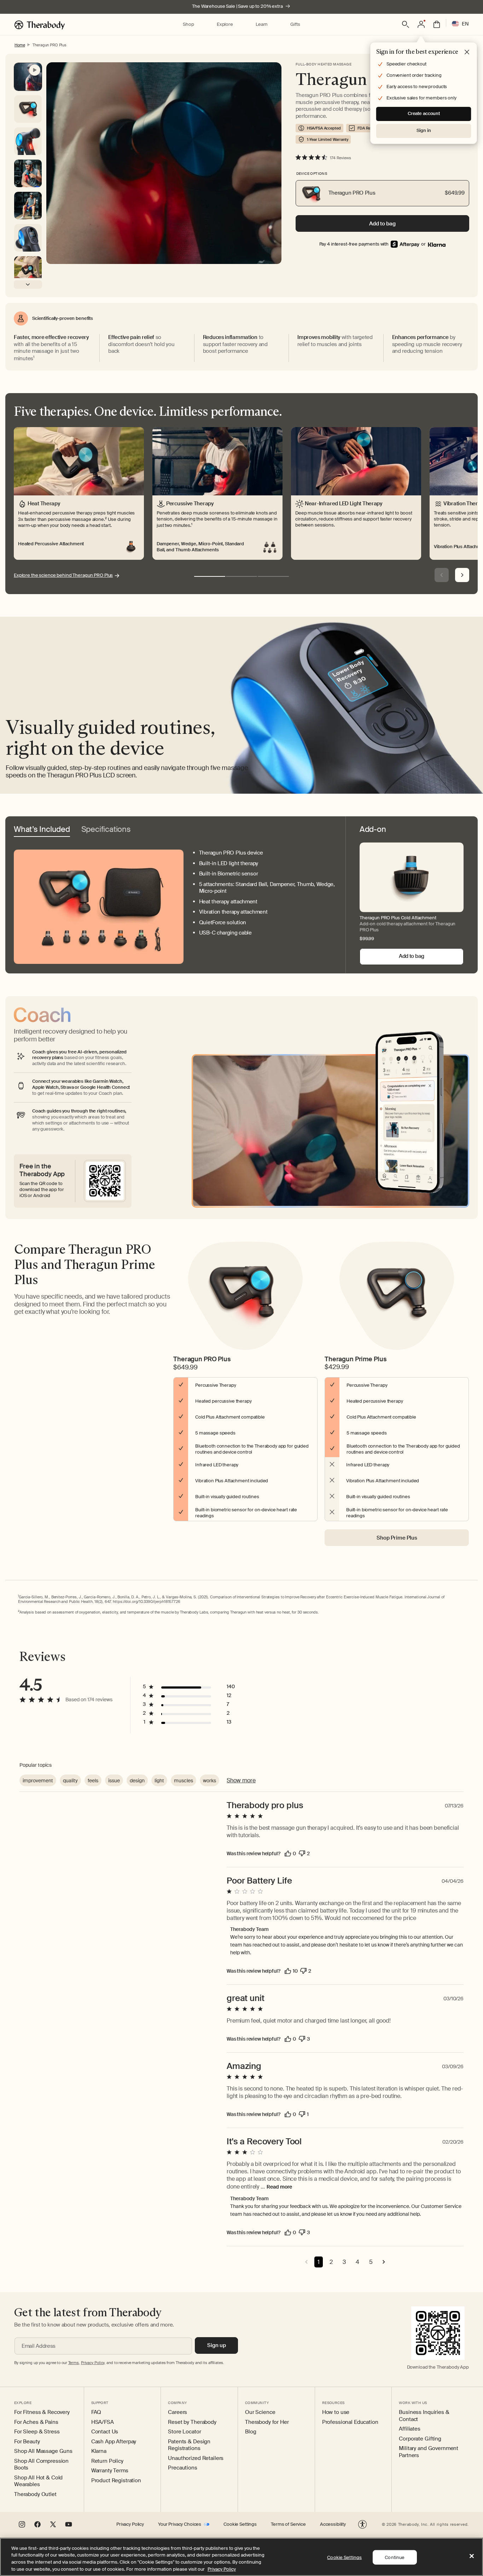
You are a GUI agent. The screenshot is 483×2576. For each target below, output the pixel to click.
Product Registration (116, 2481)
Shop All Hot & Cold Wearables (38, 2481)
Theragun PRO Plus (50, 45)
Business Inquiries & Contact (424, 2416)
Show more (241, 1780)
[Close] (472, 2556)
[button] (188, 25)
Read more (279, 2187)
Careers (178, 2412)
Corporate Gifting (420, 2439)
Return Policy (107, 2461)
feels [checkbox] (93, 1781)
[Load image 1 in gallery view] (28, 141)
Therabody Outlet (35, 2494)
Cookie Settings (240, 2524)
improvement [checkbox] (38, 1781)
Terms (74, 2363)
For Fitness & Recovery (42, 2412)
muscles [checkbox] (184, 1781)
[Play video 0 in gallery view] (28, 77)
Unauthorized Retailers (196, 2458)
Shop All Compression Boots (41, 2465)
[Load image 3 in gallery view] (28, 206)
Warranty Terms (110, 2471)
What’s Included (42, 830)
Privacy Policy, (93, 2363)
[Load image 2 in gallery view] (28, 173)
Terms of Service (288, 2524)
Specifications (106, 830)
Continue (395, 2557)
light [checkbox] (159, 1781)
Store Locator (184, 2432)
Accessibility (333, 2524)
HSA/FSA (103, 2422)
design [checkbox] (137, 1781)
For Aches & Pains (36, 2422)
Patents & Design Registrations (189, 2445)
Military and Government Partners (429, 2452)
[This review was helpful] (288, 1853)
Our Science (260, 2412)
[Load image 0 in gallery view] (28, 109)
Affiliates (410, 2429)
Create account (424, 113)
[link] (437, 244)
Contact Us (105, 2432)
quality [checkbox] (70, 1781)
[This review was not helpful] (302, 1853)
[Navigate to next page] (384, 2262)
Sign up (217, 2345)
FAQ (96, 2412)
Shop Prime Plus (397, 1538)
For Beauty (27, 2442)
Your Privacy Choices (180, 2524)
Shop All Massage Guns (43, 2451)
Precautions (182, 2468)
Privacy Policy (130, 2524)
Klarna (99, 2451)
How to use (336, 2412)
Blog (251, 2432)
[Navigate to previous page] (306, 2262)
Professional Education (350, 2422)
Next (462, 575)
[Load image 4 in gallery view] (28, 238)
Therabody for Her (267, 2422)
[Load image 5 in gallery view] (28, 270)
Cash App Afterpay (114, 2442)
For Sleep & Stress (37, 2432)
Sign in (424, 130)
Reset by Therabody (192, 2422)
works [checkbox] (210, 1781)
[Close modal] (467, 52)
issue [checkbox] (114, 1781)
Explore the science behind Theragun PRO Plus (63, 575)
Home (20, 45)
